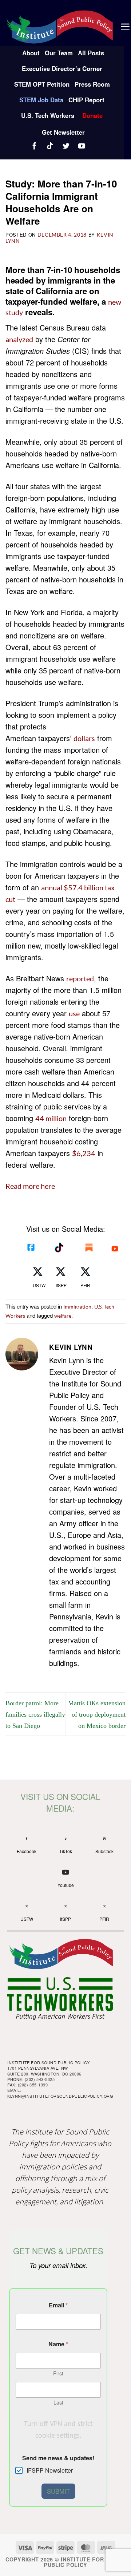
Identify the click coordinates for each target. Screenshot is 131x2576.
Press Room (92, 84)
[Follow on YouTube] (82, 146)
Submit (58, 2491)
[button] (125, 27)
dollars (84, 738)
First (58, 2373)
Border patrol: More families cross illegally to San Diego (35, 1714)
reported (80, 978)
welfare (63, 1316)
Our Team (59, 53)
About (31, 53)
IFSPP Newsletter (50, 2471)
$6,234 (84, 1153)
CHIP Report (86, 100)
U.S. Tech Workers (48, 115)
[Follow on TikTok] (51, 146)
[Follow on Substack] (92, 145)
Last (58, 2403)
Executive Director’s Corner (62, 68)
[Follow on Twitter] (67, 146)
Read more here (30, 1186)
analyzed (19, 339)
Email (58, 2305)
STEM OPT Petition (42, 84)
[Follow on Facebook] (35, 146)
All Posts (91, 53)
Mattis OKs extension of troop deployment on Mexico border (97, 1714)
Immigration (77, 1307)
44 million (51, 1118)
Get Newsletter (63, 132)
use (74, 1013)
